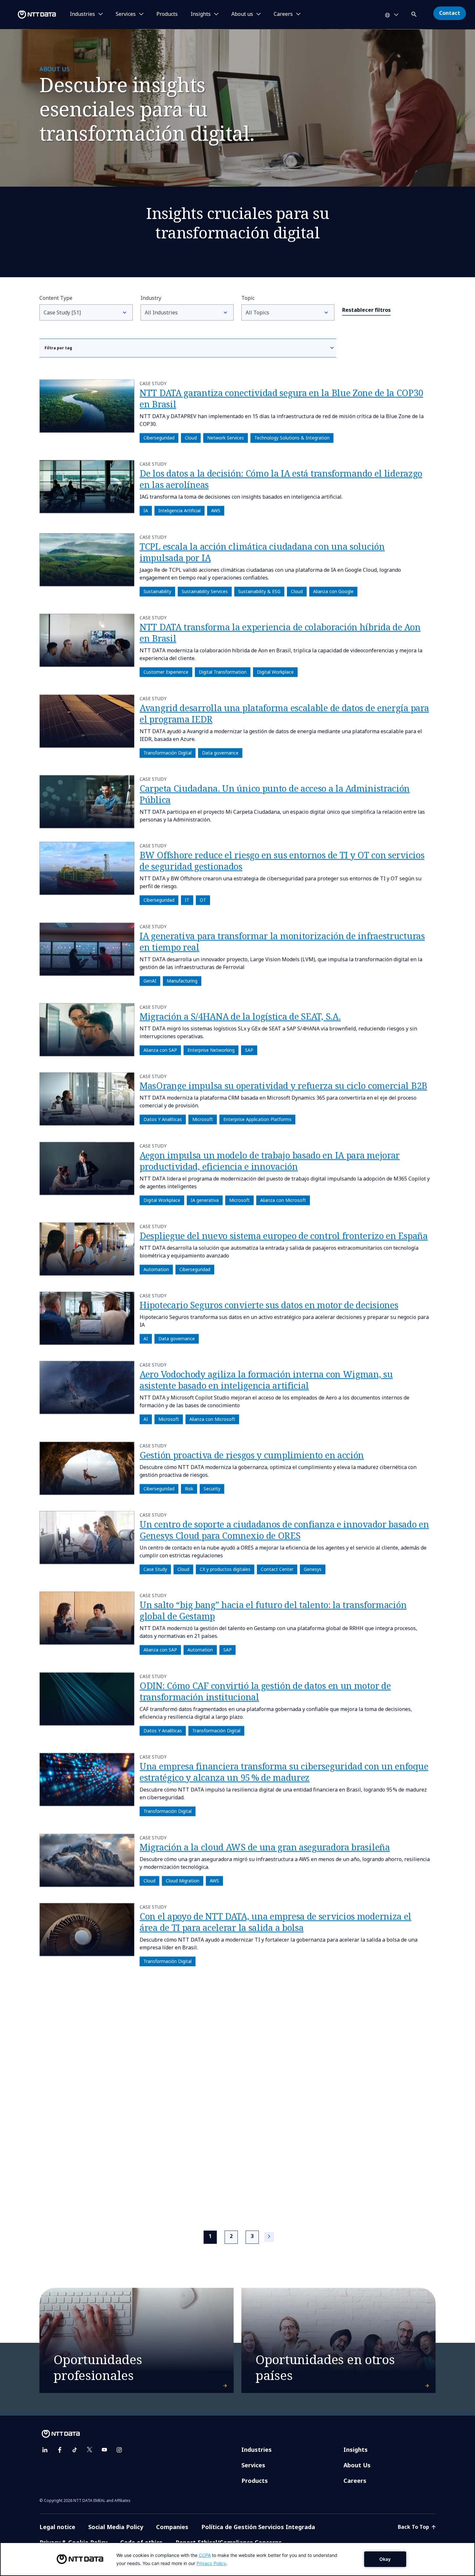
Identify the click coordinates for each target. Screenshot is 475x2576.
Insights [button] (201, 14)
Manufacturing (182, 981)
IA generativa (205, 1200)
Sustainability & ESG (259, 591)
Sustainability (157, 591)
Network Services (226, 438)
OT (203, 900)
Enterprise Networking (211, 1050)
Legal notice (57, 2527)
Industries (257, 2450)
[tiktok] (75, 2450)
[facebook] (60, 2450)
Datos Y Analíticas (163, 1120)
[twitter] (90, 2450)
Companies (172, 2527)
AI (146, 1339)
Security (212, 1489)
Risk (189, 1489)
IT (187, 900)
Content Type (56, 298)
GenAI (150, 981)
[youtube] (104, 2450)
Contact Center (277, 1569)
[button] (415, 13)
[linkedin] (45, 2450)
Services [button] (126, 14)
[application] (238, 2559)
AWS (216, 511)
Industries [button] (82, 14)
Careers (355, 2481)
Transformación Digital (168, 753)
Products (167, 14)
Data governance (220, 753)
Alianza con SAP (160, 1050)
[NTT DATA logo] (29, 15)
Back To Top (414, 2527)
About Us (357, 2465)
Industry (151, 298)
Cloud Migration (183, 1881)
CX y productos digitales (225, 1569)
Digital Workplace (275, 672)
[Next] (269, 2237)
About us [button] (242, 14)
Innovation (155, 2189)
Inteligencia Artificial (179, 511)
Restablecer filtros (366, 310)
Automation (156, 1269)
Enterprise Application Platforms (257, 1120)
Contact (450, 13)
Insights (356, 2450)
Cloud (191, 438)
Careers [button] (283, 14)
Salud (182, 2189)
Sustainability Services (205, 591)
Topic (248, 298)
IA (146, 511)
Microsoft (203, 1120)
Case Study (155, 1569)
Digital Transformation (223, 672)
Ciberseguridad (159, 438)
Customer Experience (166, 672)
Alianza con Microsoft (283, 1200)
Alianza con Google (333, 591)
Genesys (313, 1569)
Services (253, 2465)
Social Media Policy (116, 2527)
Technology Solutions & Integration (292, 438)
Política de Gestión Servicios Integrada (258, 2527)
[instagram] (119, 2450)
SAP (249, 1050)
